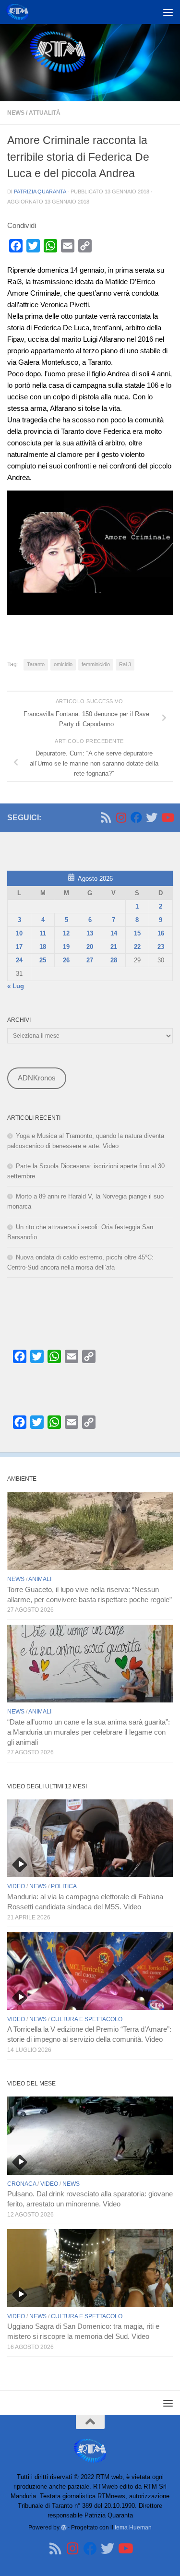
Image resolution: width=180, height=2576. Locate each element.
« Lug (16, 986)
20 (90, 947)
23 (161, 947)
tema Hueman (133, 2527)
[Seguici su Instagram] (121, 817)
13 (90, 933)
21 (114, 947)
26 (66, 960)
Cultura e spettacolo (87, 2019)
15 (137, 933)
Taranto (36, 664)
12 (66, 933)
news (16, 113)
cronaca (22, 2184)
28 (114, 960)
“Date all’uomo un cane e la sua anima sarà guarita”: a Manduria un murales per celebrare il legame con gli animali (89, 1732)
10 (19, 933)
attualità (45, 113)
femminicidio (96, 664)
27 (90, 960)
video (16, 1886)
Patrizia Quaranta (40, 192)
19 (66, 947)
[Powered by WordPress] (64, 2528)
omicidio (63, 664)
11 (43, 933)
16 (161, 933)
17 (19, 947)
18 (43, 947)
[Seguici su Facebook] (136, 817)
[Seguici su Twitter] (152, 817)
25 (43, 960)
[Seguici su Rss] (106, 817)
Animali (40, 1579)
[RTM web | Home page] (21, 12)
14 (114, 933)
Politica (64, 1886)
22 (137, 947)
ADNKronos (37, 1078)
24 (19, 960)
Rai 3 (125, 664)
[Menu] (168, 12)
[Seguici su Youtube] (167, 817)
